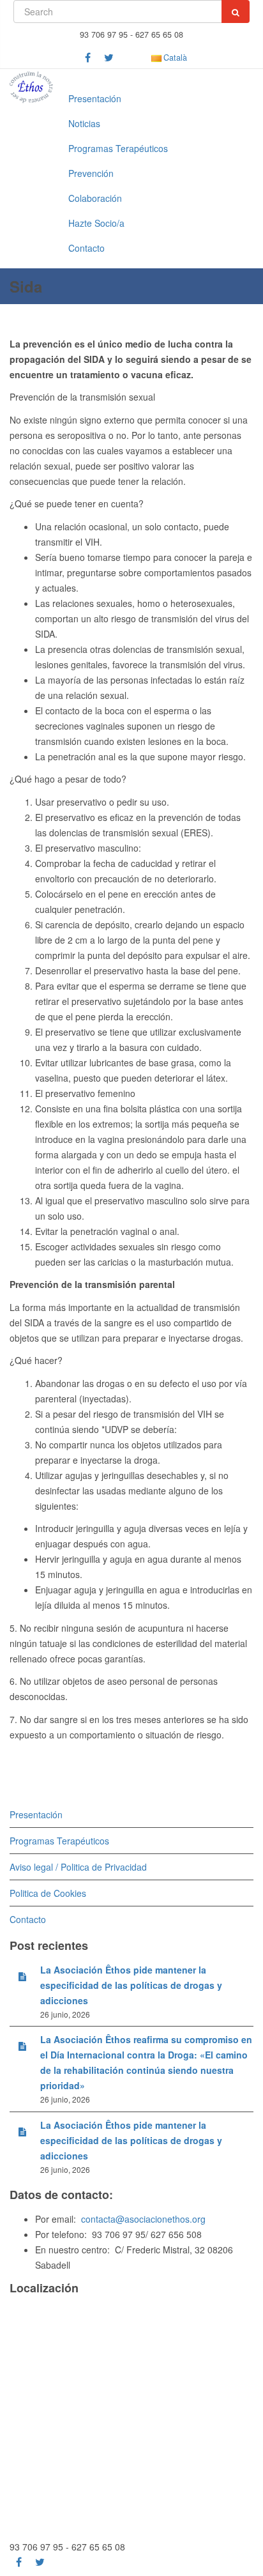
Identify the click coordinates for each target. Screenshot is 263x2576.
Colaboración (95, 198)
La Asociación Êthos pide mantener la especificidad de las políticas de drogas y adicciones (131, 1985)
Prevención (91, 173)
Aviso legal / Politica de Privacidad (78, 1867)
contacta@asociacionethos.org (143, 2219)
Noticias (84, 123)
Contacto (86, 248)
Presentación (95, 98)
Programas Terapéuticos (118, 148)
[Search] (236, 11)
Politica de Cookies (48, 1893)
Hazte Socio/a (96, 223)
